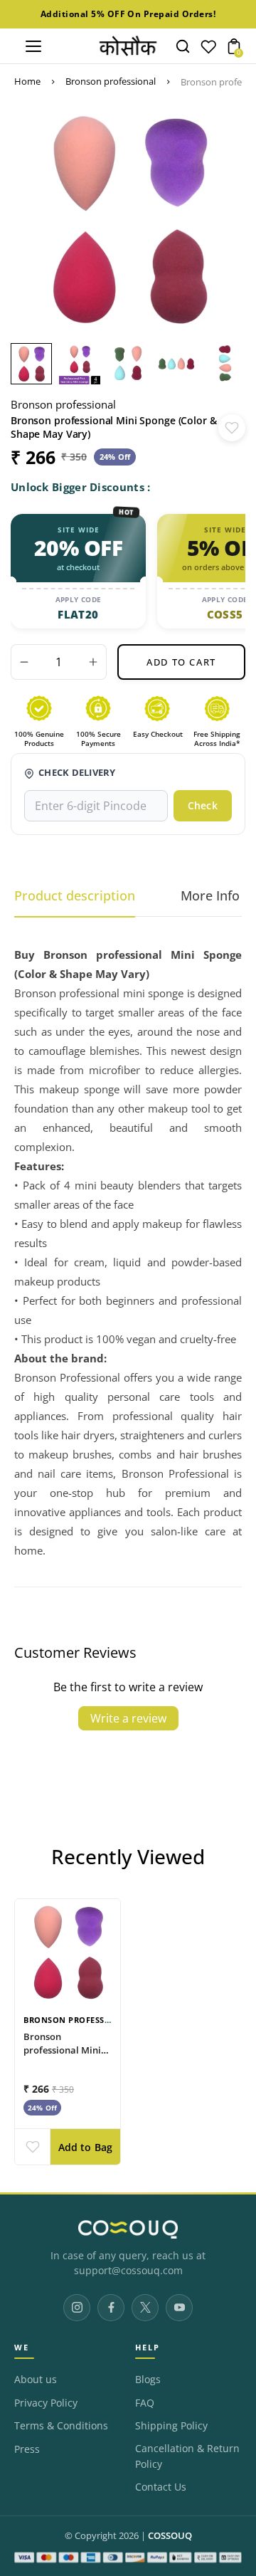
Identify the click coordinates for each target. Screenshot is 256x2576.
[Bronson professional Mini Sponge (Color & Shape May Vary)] (68, 1952)
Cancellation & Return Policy (187, 2456)
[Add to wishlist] (232, 428)
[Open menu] (33, 46)
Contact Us (161, 2487)
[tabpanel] (35, 364)
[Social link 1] (77, 2308)
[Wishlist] (208, 50)
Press (27, 2449)
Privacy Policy (46, 2403)
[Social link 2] (111, 2308)
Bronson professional (111, 81)
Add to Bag (86, 2147)
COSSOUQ (170, 2536)
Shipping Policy (171, 2426)
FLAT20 (78, 614)
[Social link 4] (179, 2308)
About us (36, 2380)
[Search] (183, 46)
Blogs (148, 2380)
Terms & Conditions (61, 2426)
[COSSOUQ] (128, 2229)
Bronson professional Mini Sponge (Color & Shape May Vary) (62, 2056)
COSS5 (225, 614)
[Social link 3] (145, 2308)
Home (27, 81)
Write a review (128, 1718)
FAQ (145, 2403)
